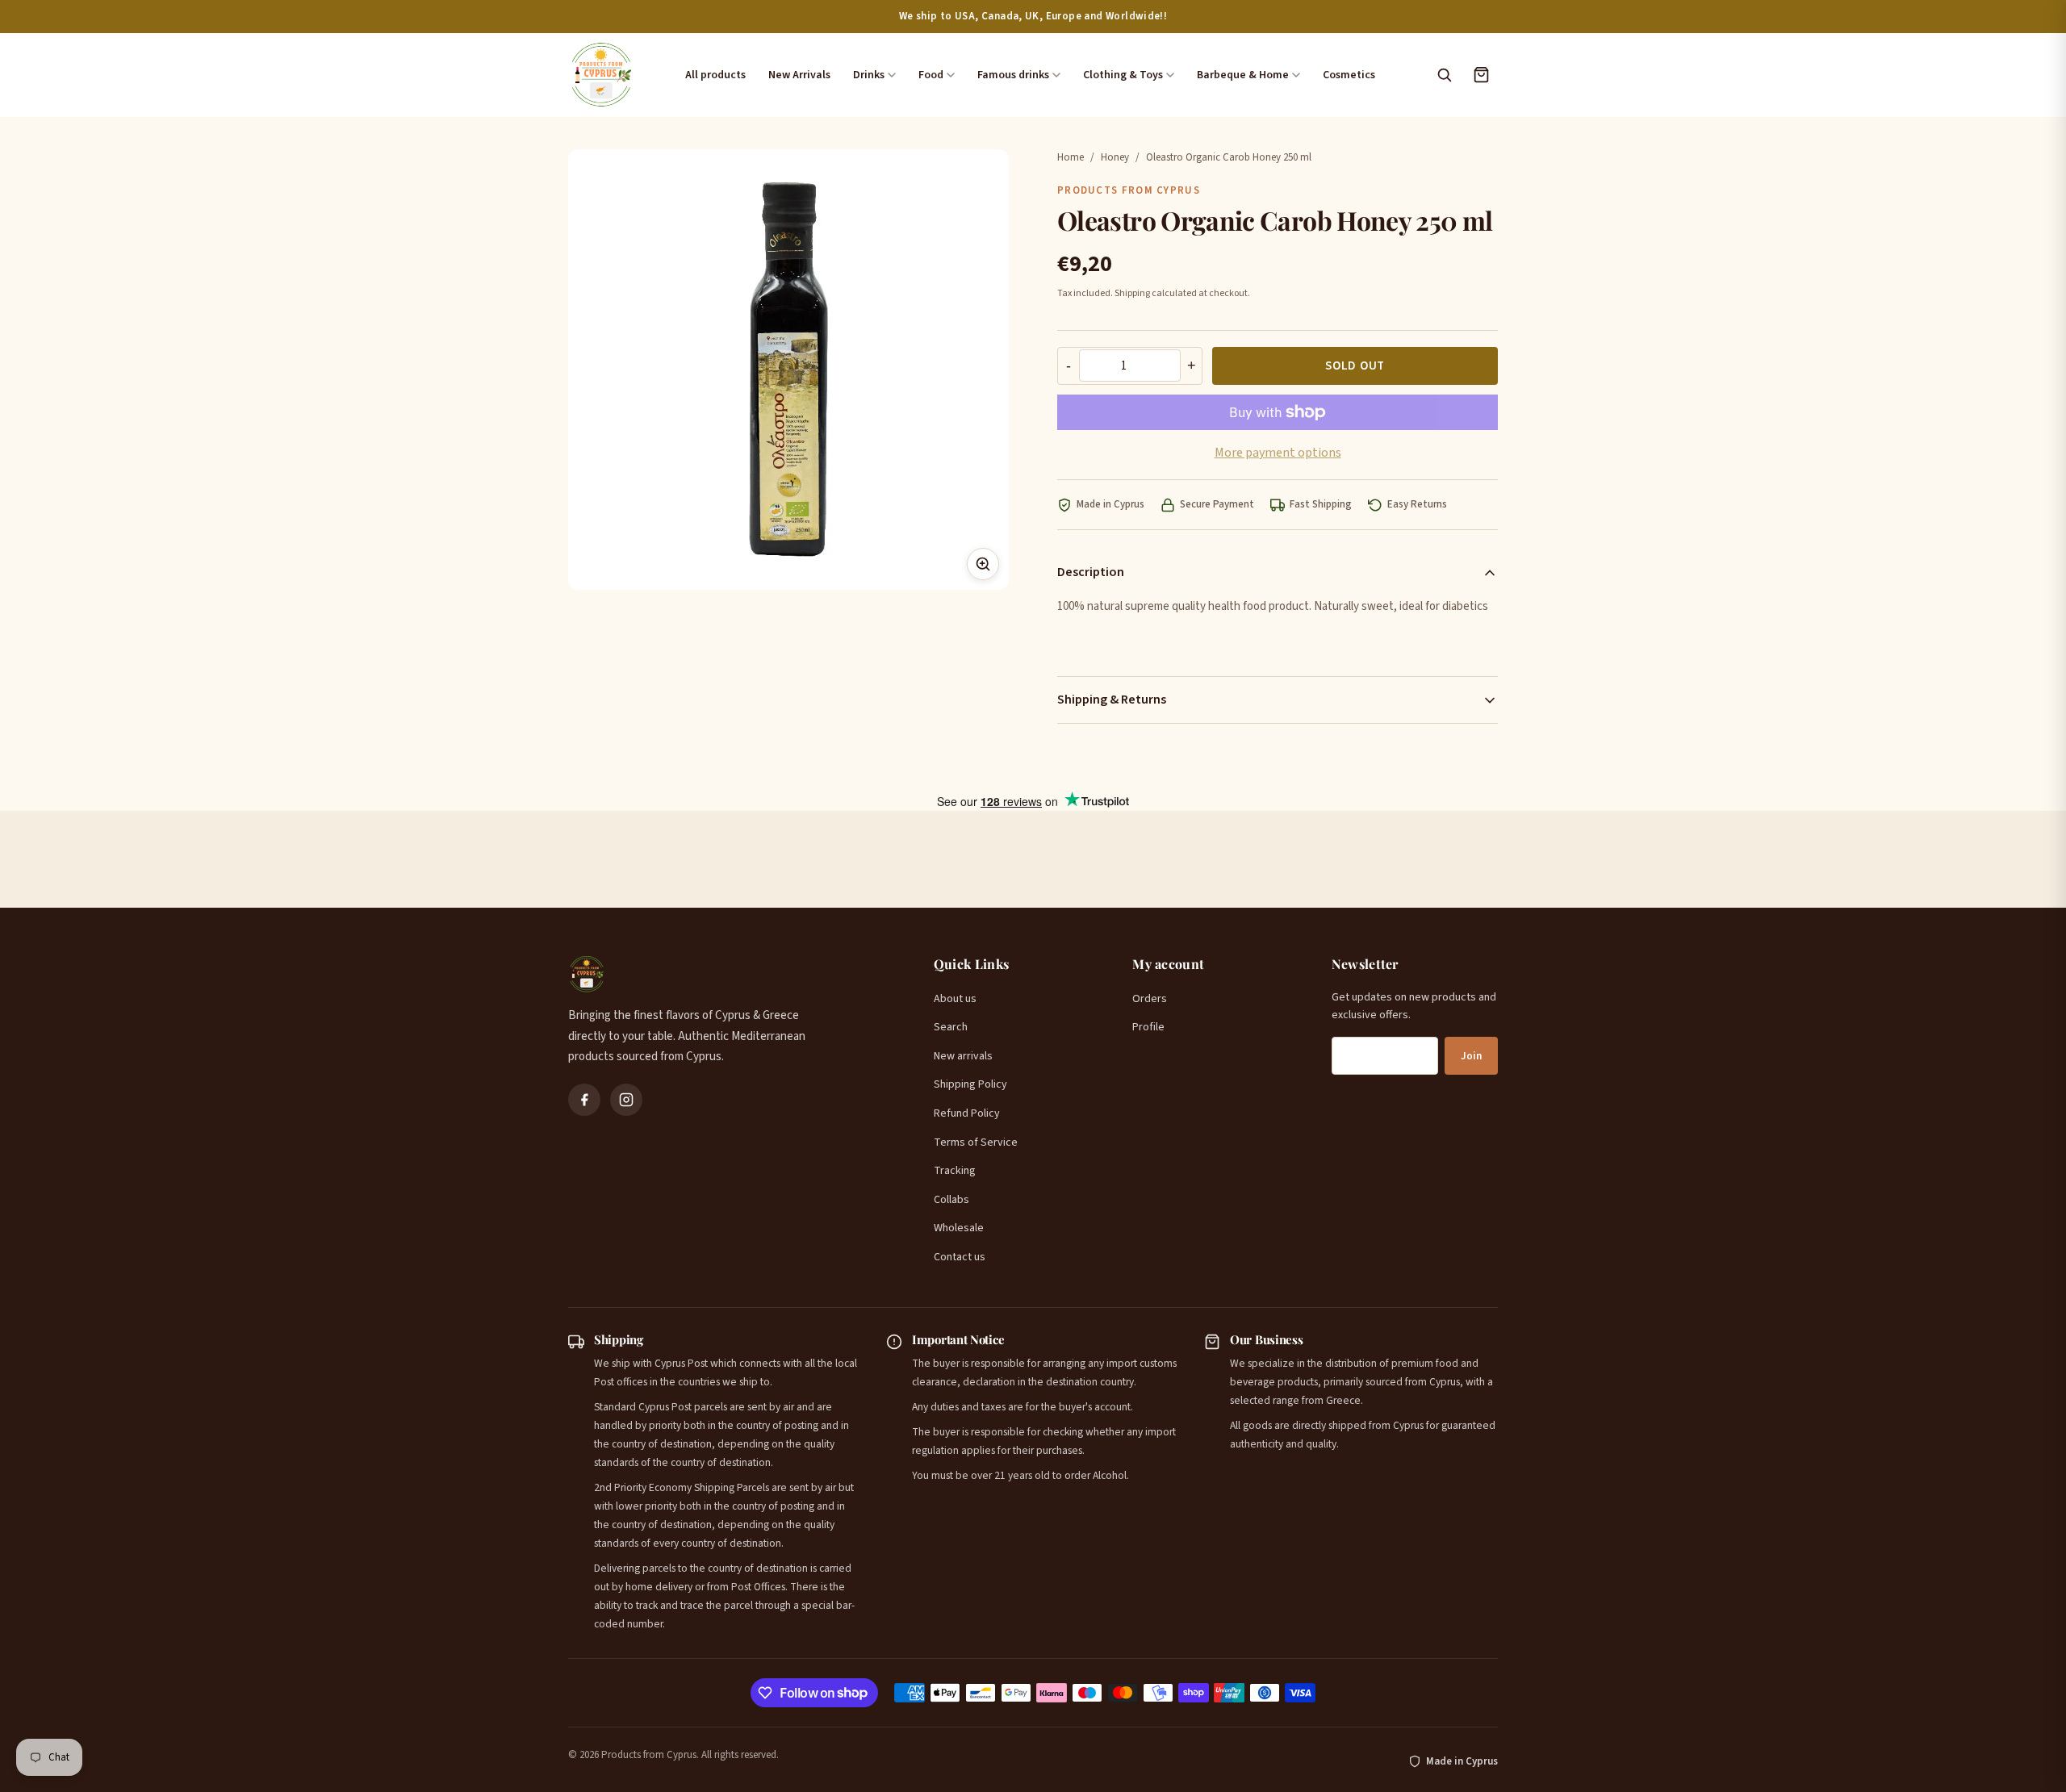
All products (715, 75)
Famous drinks (1013, 75)
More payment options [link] (1278, 453)
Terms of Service (976, 1142)
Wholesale (959, 1228)
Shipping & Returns (1112, 700)
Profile (1148, 1027)
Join (1471, 1056)
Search (951, 1027)
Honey (1115, 157)
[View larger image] (983, 564)
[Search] (1444, 75)
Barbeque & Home (1243, 75)
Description (1091, 572)
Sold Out (1355, 366)
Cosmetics (1349, 75)
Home (1071, 157)
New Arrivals (799, 75)
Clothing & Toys (1123, 75)
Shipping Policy (970, 1084)
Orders (1150, 999)
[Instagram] (626, 1100)
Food (931, 75)
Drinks (869, 75)
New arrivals (963, 1056)
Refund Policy (967, 1113)
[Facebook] (584, 1100)
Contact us (960, 1257)
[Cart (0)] (1481, 75)
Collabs (951, 1200)
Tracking (955, 1171)
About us (955, 999)
